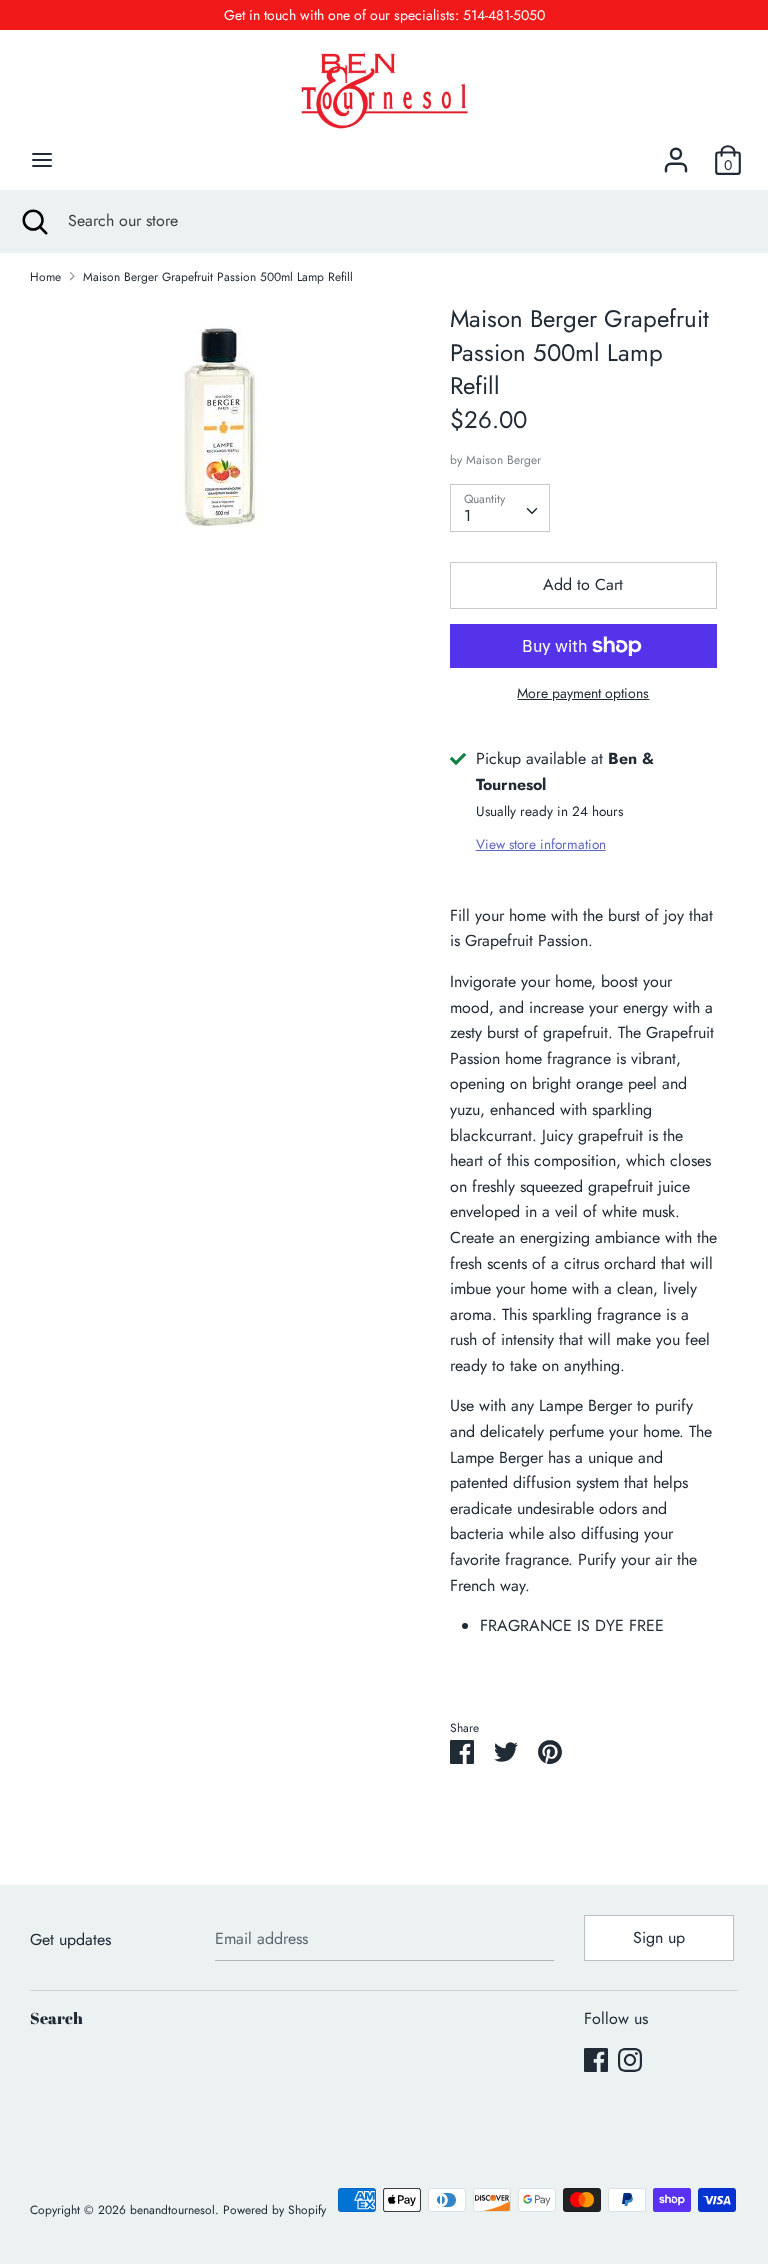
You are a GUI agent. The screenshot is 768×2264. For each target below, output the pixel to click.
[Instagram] (630, 2059)
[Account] (676, 152)
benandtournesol (172, 2210)
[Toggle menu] (42, 160)
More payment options (583, 693)
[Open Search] (34, 221)
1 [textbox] (467, 515)
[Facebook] (596, 2059)
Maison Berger (503, 460)
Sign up (659, 1937)
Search (56, 2018)
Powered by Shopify (274, 2210)
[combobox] (500, 508)
